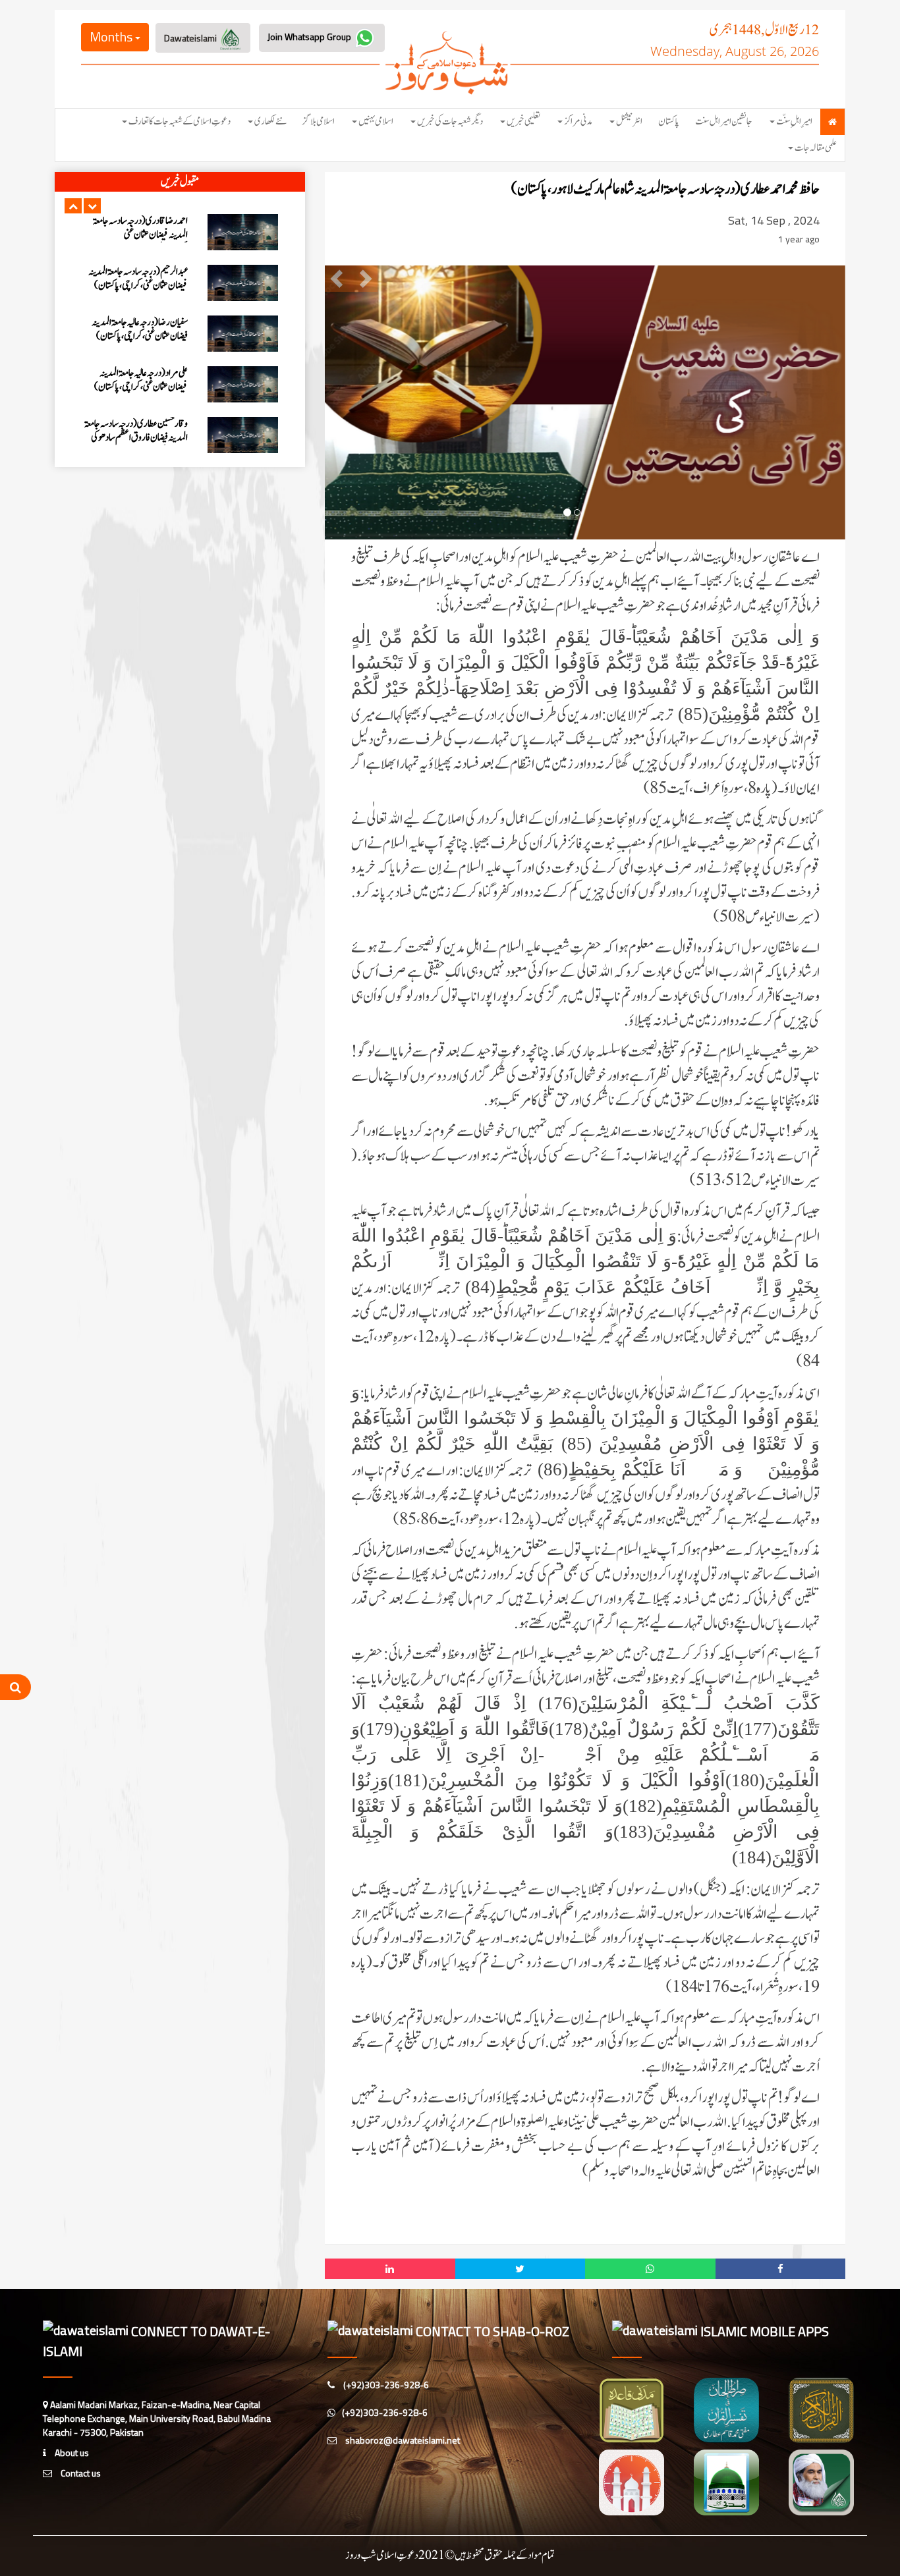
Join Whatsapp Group (310, 37)
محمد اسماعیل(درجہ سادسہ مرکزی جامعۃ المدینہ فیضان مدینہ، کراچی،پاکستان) (136, 380)
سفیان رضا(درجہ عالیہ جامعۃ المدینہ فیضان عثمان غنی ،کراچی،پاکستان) (140, 228)
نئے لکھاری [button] (270, 122)
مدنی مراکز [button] (578, 122)
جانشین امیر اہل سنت (724, 122)
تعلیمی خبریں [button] (523, 122)
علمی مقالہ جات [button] (816, 148)
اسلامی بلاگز (319, 122)
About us (71, 2453)
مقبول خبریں (180, 182)
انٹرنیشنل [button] (629, 122)
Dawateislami (191, 38)
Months (112, 37)
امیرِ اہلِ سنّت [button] (794, 122)
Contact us (80, 2473)
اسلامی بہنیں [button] (376, 122)
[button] (73, 206)
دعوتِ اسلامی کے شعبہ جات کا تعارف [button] (180, 122)
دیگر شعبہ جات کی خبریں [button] (450, 122)
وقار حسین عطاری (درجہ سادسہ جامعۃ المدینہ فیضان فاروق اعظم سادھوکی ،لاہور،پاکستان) (136, 336)
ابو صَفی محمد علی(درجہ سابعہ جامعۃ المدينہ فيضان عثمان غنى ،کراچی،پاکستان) (135, 431)
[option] (180, 232)
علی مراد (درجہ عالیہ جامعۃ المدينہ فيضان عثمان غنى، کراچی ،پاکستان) (141, 279)
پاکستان (669, 122)
